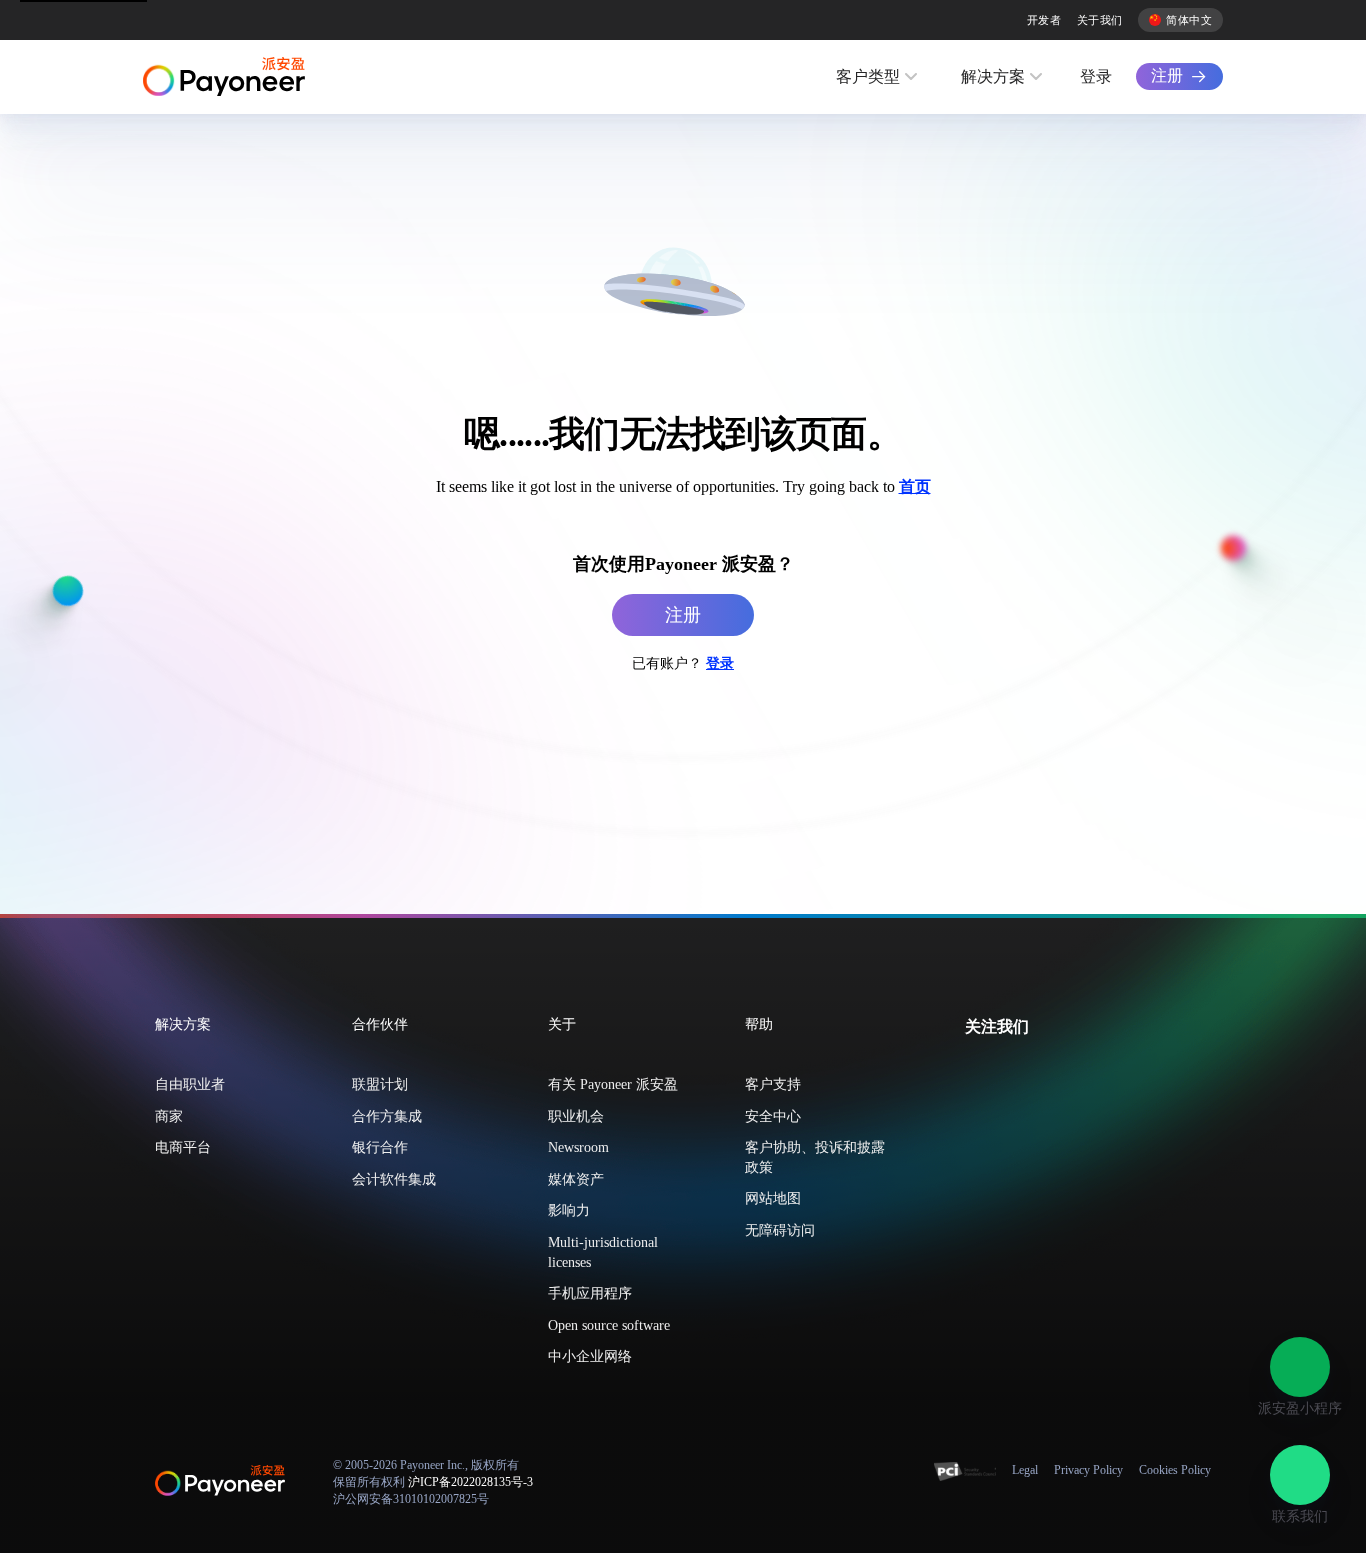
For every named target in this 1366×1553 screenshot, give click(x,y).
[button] (1300, 1367)
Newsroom (578, 1147)
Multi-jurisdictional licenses (603, 1252)
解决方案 (993, 76)
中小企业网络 (590, 1356)
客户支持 (773, 1084)
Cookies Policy (1175, 1470)
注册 (1167, 75)
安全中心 (773, 1116)
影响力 (569, 1210)
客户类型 (868, 76)
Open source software (609, 1325)
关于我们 (1100, 20)
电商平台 (183, 1147)
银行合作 (380, 1147)
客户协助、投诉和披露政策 (815, 1157)
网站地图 (773, 1198)
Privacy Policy (1088, 1470)
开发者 (1044, 20)
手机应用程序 (590, 1293)
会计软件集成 (394, 1179)
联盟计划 (380, 1084)
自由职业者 (190, 1084)
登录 (1096, 76)
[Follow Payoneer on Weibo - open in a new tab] (1071, 1070)
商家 (169, 1116)
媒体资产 (576, 1179)
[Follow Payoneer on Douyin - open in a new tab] (1039, 1070)
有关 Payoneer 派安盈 (613, 1084)
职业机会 (576, 1116)
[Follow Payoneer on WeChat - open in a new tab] (975, 1070)
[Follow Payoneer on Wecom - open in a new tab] (1007, 1070)
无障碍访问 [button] (780, 1230)
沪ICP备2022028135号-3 (470, 1482)
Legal (1025, 1470)
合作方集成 (387, 1116)
